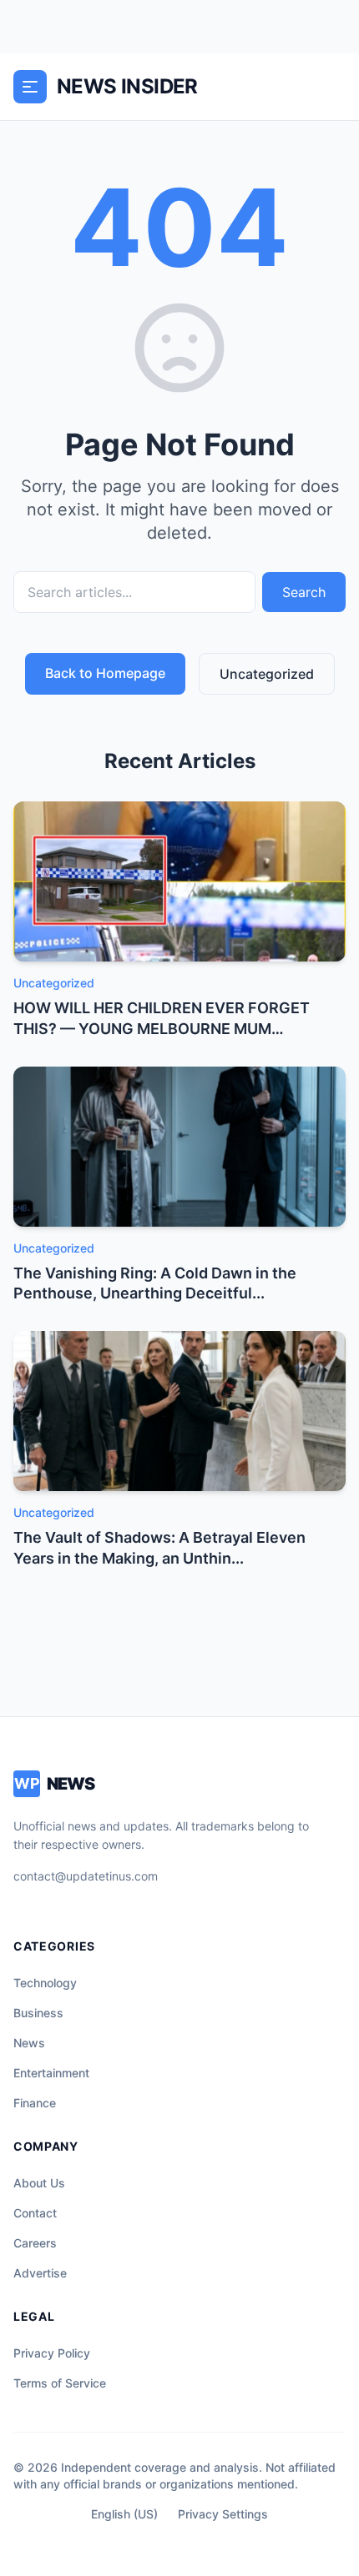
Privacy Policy (52, 2353)
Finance (35, 2103)
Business (38, 2013)
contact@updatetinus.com (86, 1876)
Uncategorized (267, 674)
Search (304, 592)
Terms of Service (60, 2383)
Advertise (40, 2273)
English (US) (124, 2514)
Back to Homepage (105, 673)
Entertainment (51, 2073)
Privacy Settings (223, 2514)
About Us (39, 2183)
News (29, 2043)
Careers (35, 2243)
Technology (45, 1983)
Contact (35, 2213)
